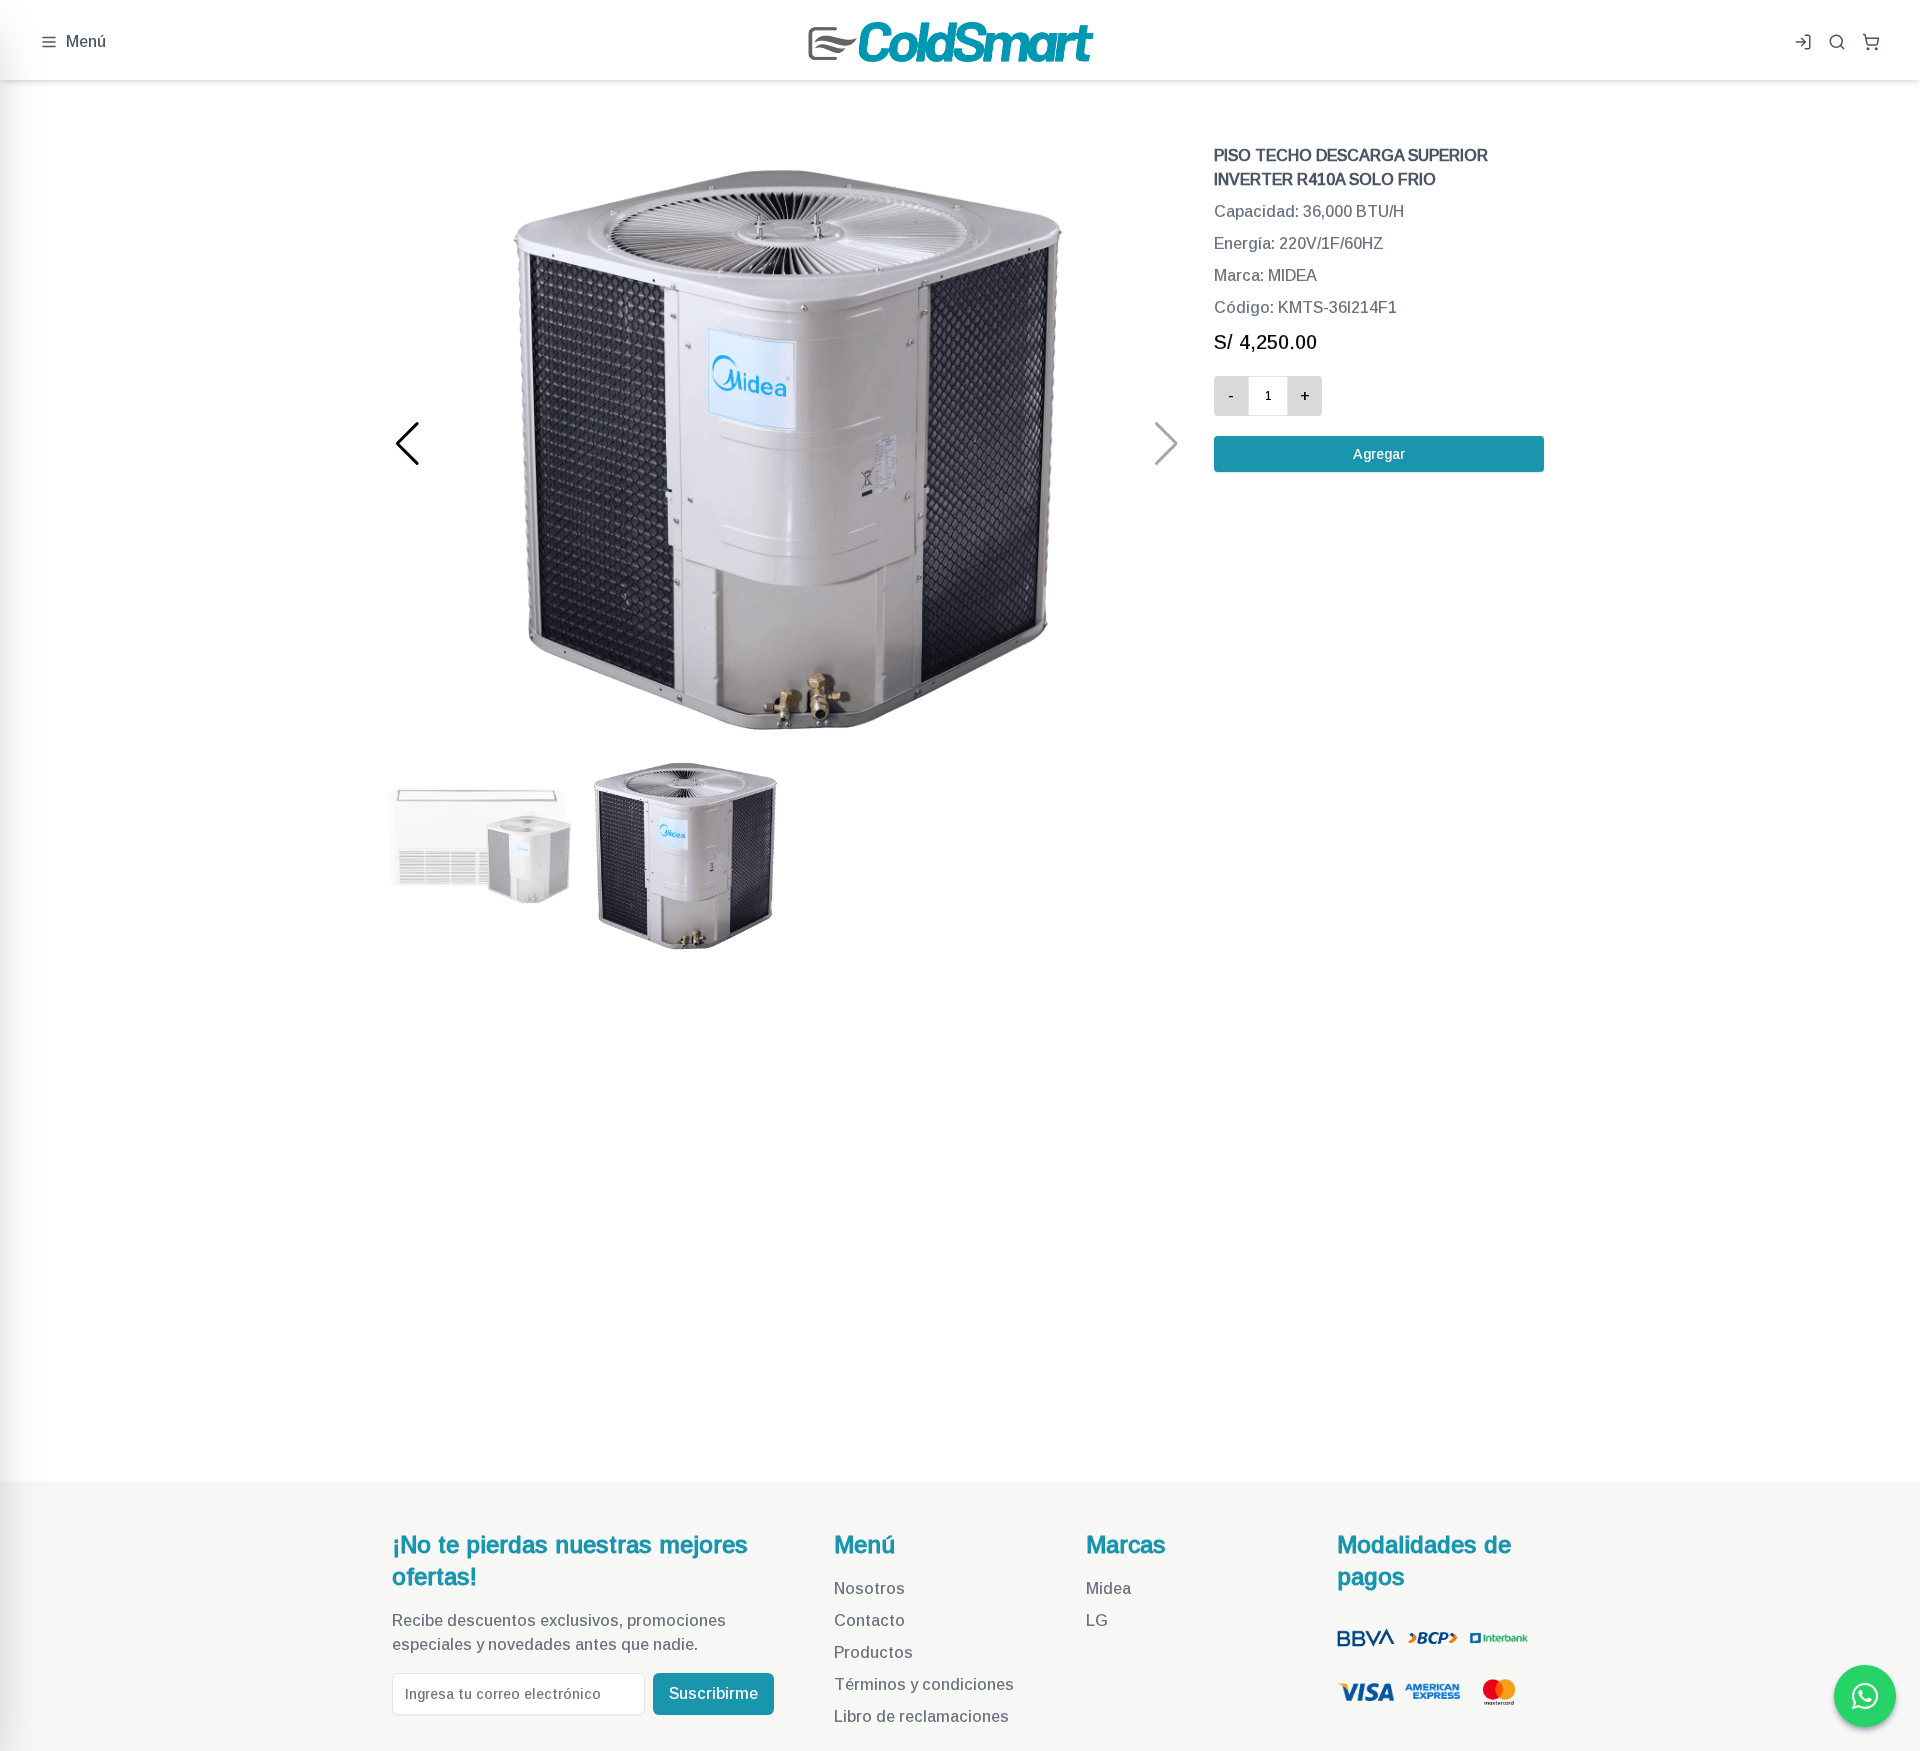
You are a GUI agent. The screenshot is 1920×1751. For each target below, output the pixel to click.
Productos (873, 1652)
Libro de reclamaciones (921, 1716)
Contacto (869, 1620)
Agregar (1379, 454)
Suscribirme (713, 1693)
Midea (1108, 1588)
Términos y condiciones (924, 1684)
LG (1097, 1620)
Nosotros (869, 1588)
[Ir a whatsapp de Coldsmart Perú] (1865, 1696)
